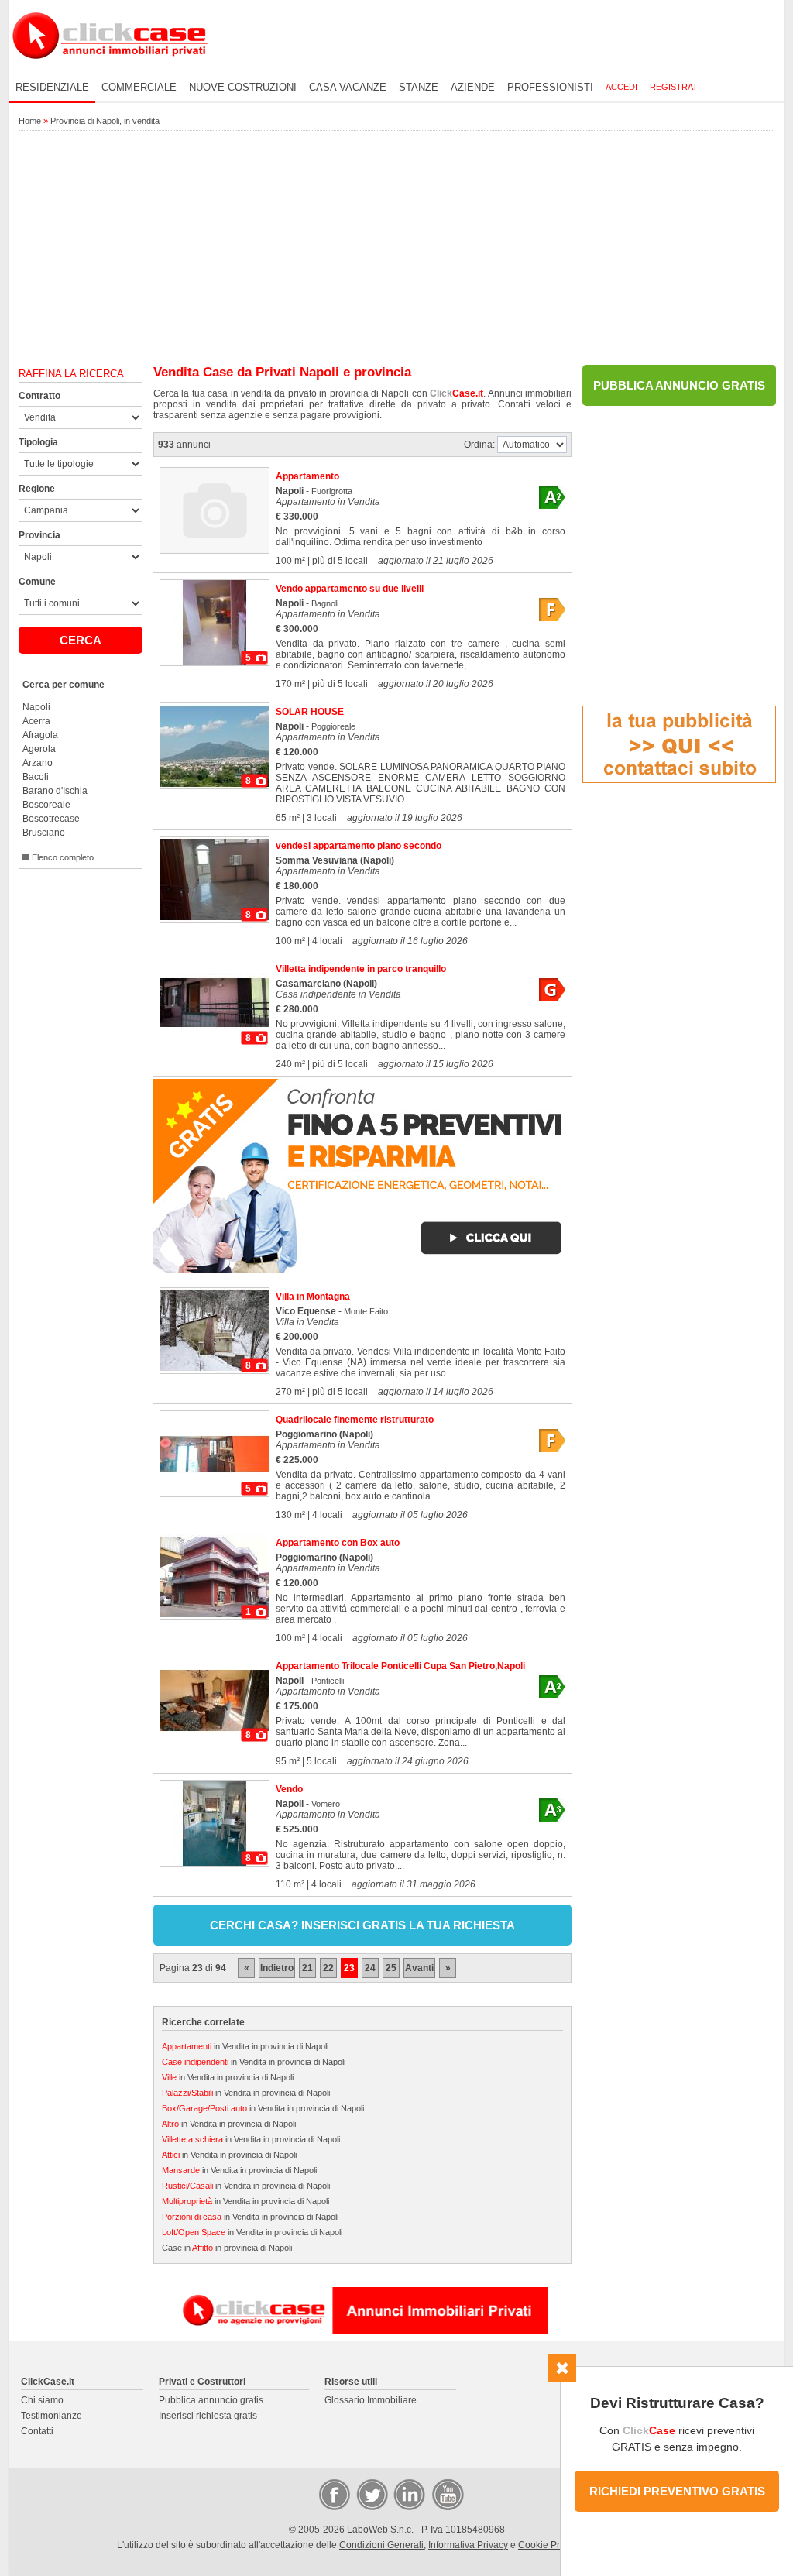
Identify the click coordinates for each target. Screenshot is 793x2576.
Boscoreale (46, 805)
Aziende (473, 87)
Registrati (675, 87)
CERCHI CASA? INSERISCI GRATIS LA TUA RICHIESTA (362, 1925)
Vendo (289, 1789)
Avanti (419, 1968)
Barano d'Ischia (55, 791)
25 (391, 1968)
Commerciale (139, 87)
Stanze (419, 87)
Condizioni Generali (381, 2545)
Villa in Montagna (313, 1297)
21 (307, 1968)
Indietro (277, 1968)
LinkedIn (408, 2494)
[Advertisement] (396, 249)
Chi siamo (42, 2400)
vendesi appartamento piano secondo (359, 846)
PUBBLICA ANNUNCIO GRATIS (679, 385)
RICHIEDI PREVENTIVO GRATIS (677, 2491)
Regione (37, 489)
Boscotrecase (51, 819)
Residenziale (52, 87)
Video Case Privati (447, 2494)
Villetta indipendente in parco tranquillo (361, 969)
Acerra (36, 721)
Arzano (38, 763)
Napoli (36, 707)
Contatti (37, 2431)
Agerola (39, 749)
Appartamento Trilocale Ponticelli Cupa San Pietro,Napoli (400, 1666)
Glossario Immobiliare (371, 2400)
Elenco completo (62, 857)
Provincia (39, 535)
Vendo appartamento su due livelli (350, 589)
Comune (37, 582)
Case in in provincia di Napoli (227, 2248)
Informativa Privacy (468, 2545)
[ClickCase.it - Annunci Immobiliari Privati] (110, 70)
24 (370, 1968)
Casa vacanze (348, 87)
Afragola (40, 735)
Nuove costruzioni (243, 87)
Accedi (621, 87)
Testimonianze (51, 2416)
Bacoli (36, 777)
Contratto (39, 396)
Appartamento (307, 476)
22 (328, 1968)
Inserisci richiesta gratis (208, 2416)
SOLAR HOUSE (310, 712)
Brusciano (44, 833)
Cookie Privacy (550, 2545)
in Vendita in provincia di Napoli (245, 2046)
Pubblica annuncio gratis (211, 2400)
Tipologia (38, 442)
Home (30, 121)
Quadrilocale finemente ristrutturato (355, 1420)
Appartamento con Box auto (338, 1543)
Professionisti (550, 87)
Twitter (371, 2494)
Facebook (334, 2494)
